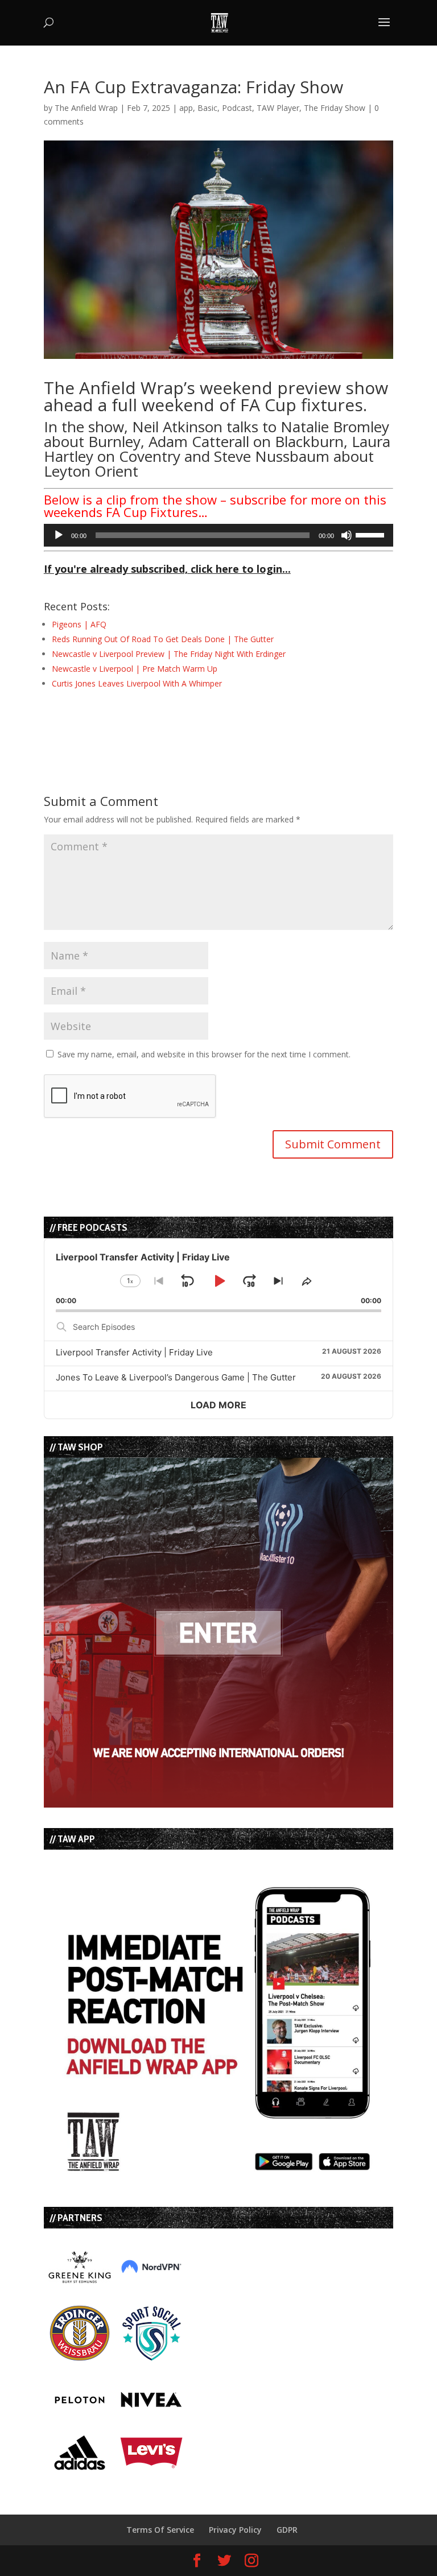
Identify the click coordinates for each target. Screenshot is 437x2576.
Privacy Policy (235, 2530)
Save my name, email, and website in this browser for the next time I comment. (204, 1054)
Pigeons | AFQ (79, 624)
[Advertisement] (177, 721)
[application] (218, 535)
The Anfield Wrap (86, 108)
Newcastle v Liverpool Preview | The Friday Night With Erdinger (169, 654)
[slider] (372, 534)
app (186, 108)
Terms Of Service (160, 2530)
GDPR (287, 2530)
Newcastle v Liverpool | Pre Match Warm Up (135, 669)
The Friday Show (335, 108)
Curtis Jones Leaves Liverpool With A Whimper (137, 683)
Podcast (237, 108)
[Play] (59, 535)
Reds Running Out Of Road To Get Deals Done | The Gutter (163, 639)
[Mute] (347, 535)
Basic (207, 108)
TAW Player (278, 108)
